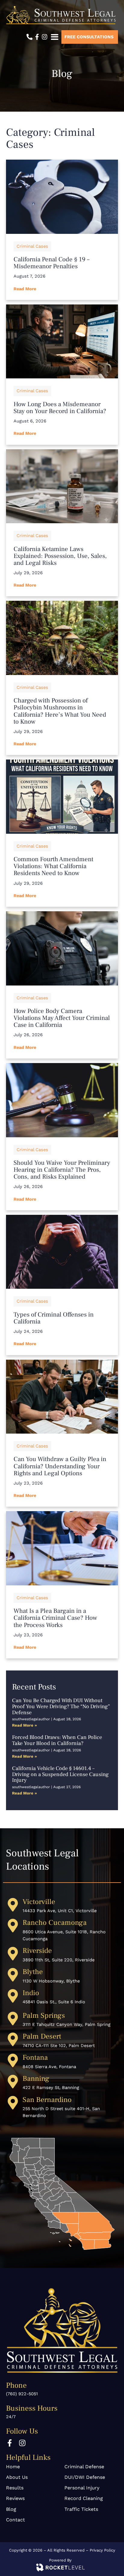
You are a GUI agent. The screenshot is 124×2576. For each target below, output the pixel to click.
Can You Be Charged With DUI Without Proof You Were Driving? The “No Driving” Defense (61, 1707)
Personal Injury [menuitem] (82, 2488)
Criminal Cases (32, 246)
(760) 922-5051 (22, 2394)
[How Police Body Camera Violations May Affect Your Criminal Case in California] (62, 948)
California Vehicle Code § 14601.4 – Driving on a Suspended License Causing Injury (60, 1774)
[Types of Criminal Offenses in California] (62, 1252)
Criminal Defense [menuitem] (84, 2467)
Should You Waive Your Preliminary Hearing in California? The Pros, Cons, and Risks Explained (62, 1170)
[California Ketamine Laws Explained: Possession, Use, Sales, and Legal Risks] (62, 486)
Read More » (25, 1725)
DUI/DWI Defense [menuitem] (85, 2477)
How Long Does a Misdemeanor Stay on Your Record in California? (60, 408)
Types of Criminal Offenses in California (54, 1318)
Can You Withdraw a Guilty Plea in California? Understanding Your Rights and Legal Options (60, 1466)
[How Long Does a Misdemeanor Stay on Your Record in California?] (62, 342)
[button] (54, 37)
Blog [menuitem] (11, 2509)
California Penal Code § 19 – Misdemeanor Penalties (51, 263)
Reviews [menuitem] (15, 2498)
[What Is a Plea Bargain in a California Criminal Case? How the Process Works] (62, 1548)
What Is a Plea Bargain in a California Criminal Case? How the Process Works (55, 1618)
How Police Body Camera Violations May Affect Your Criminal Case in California (62, 1018)
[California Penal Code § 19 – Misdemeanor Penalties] (62, 197)
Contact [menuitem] (15, 2520)
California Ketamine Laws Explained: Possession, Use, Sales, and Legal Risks (60, 556)
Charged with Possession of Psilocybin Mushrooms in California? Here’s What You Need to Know (60, 711)
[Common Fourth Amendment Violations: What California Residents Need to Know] (62, 797)
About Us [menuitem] (17, 2477)
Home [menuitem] (13, 2467)
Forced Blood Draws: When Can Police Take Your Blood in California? (57, 1740)
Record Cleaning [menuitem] (84, 2498)
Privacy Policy (102, 2550)
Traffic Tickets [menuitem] (81, 2509)
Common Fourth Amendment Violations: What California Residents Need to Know (53, 866)
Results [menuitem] (15, 2488)
